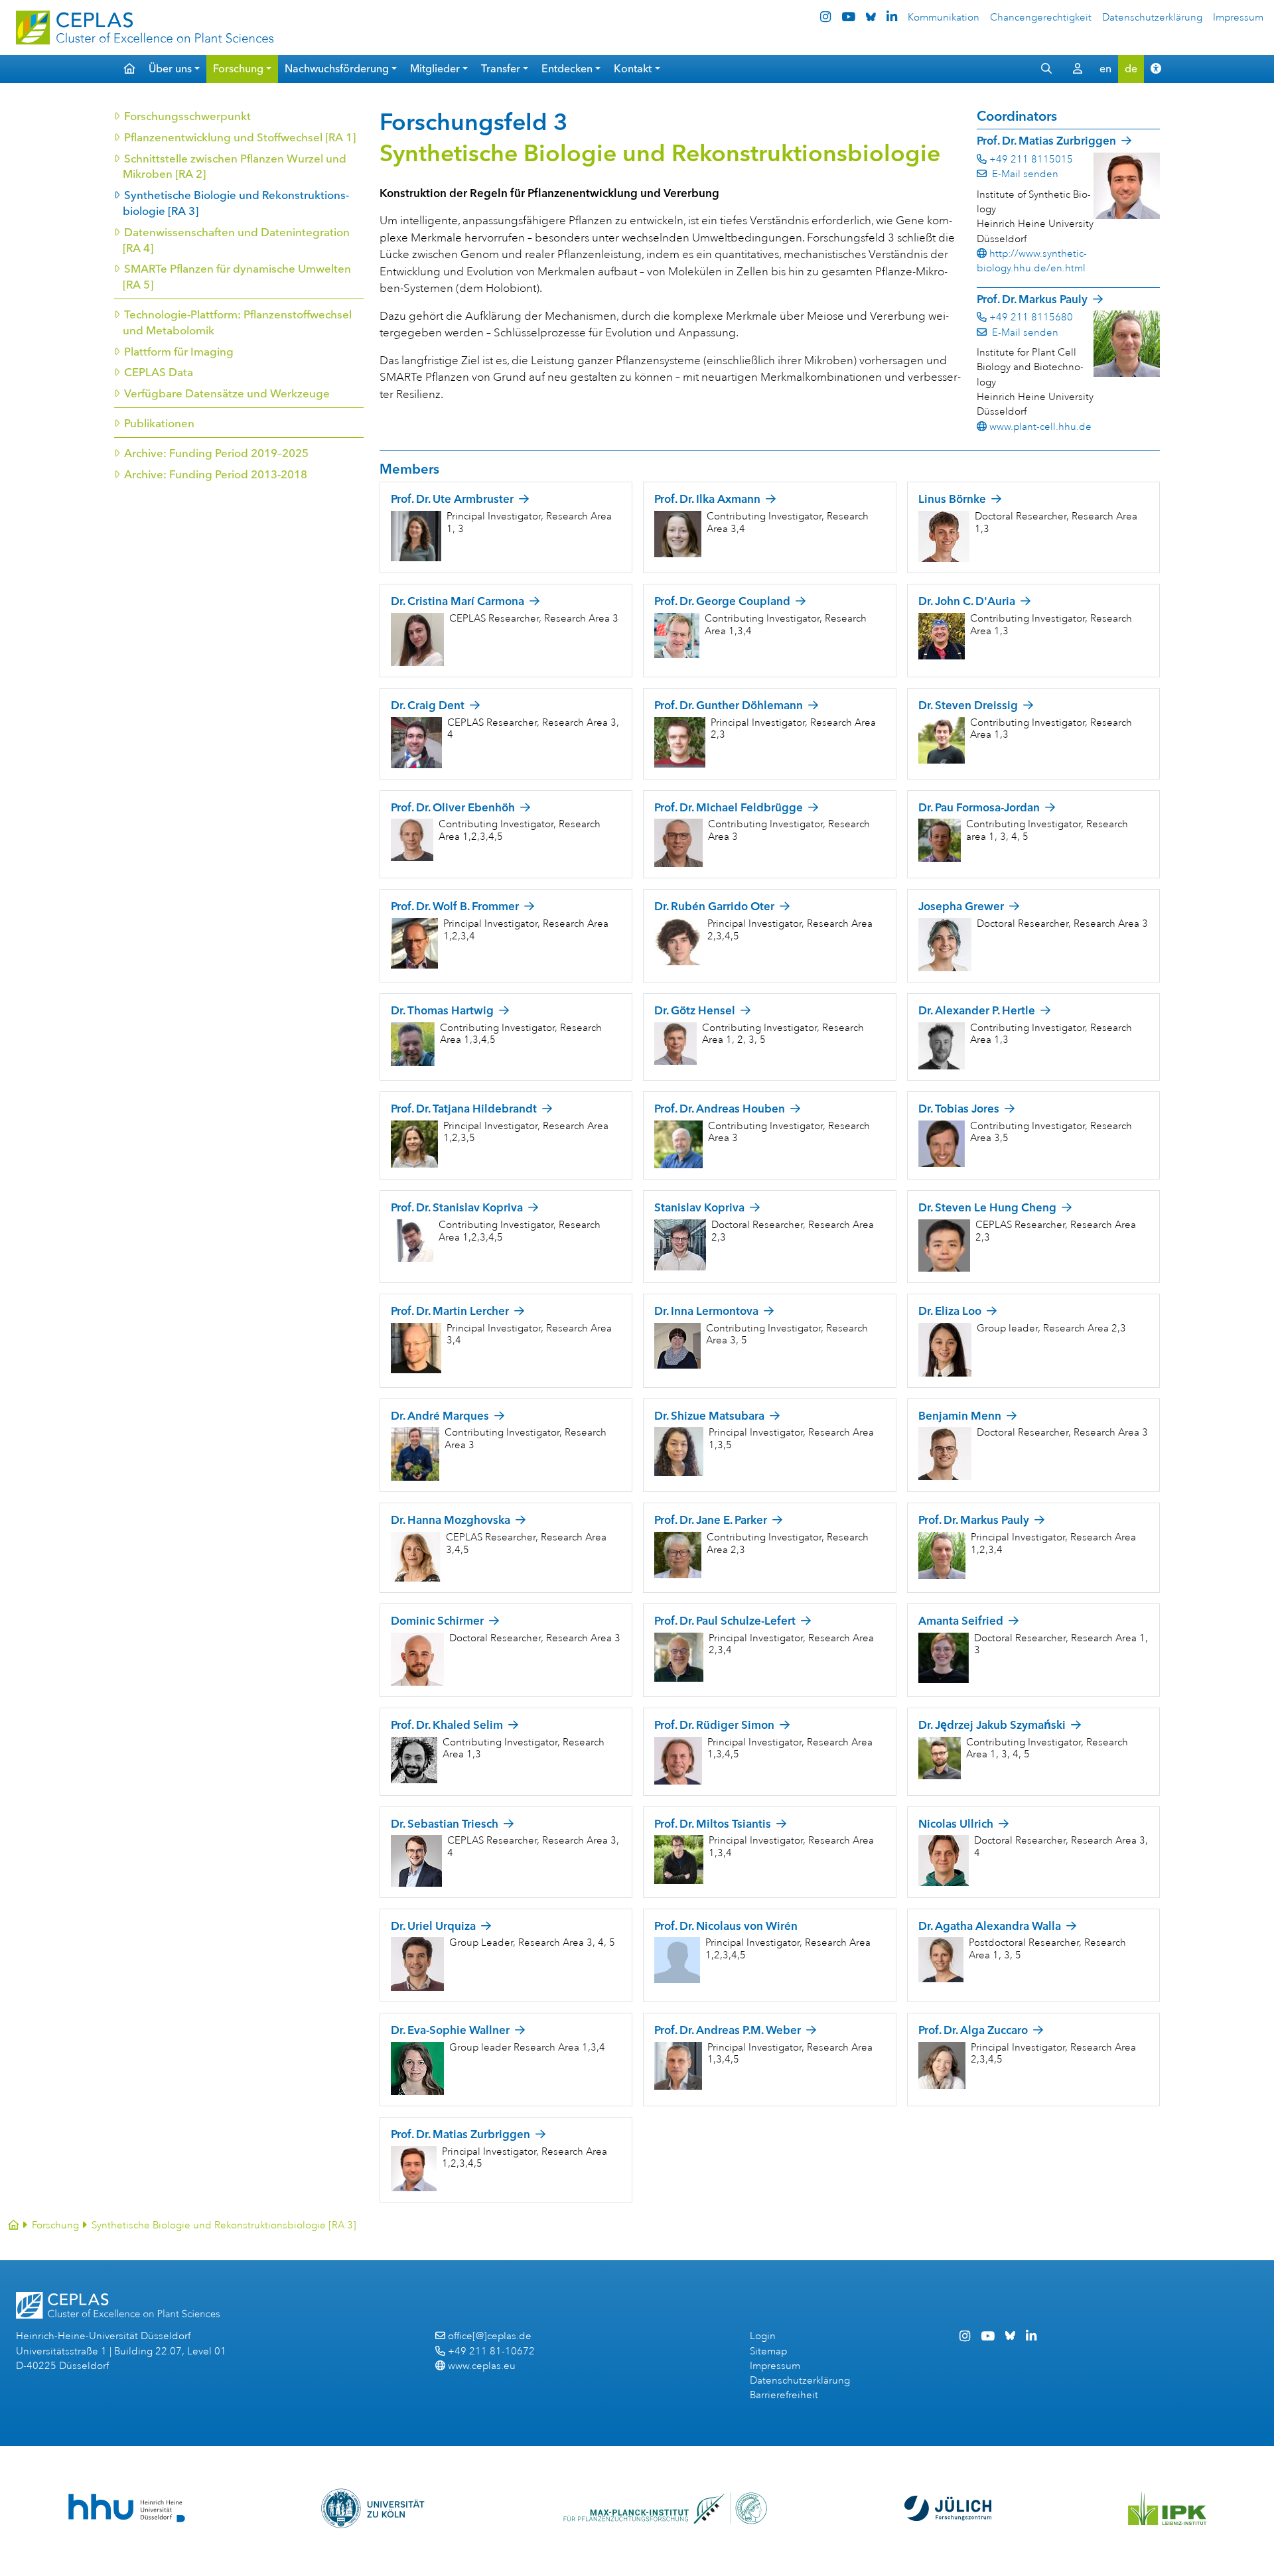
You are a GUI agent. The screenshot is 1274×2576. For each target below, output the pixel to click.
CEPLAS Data (158, 372)
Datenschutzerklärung (1152, 18)
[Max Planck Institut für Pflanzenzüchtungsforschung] (665, 2508)
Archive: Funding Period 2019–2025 (216, 453)
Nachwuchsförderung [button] (337, 69)
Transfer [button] (501, 69)
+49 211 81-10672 (491, 2351)
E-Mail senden (1024, 174)
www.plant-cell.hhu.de (1040, 427)
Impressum (1238, 18)
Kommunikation (944, 18)
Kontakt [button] (633, 69)
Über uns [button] (170, 69)
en (1105, 69)
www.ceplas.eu (482, 2366)
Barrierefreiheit (784, 2395)
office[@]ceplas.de (490, 2336)
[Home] (14, 2225)
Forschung (55, 2225)
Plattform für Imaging (178, 352)
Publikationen (159, 423)
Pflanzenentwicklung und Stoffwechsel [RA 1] (239, 137)
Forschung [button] (238, 69)
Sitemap (768, 2351)
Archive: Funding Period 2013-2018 (215, 474)
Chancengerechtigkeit (1041, 18)
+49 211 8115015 (1031, 160)
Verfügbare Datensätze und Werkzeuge (226, 393)
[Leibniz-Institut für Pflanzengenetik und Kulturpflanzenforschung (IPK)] (1167, 2508)
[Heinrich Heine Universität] (126, 2508)
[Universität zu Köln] (374, 2508)
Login (763, 2336)
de (1131, 69)
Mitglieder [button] (435, 69)
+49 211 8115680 (1031, 317)
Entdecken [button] (567, 69)
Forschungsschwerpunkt (187, 116)
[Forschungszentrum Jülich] (948, 2508)
